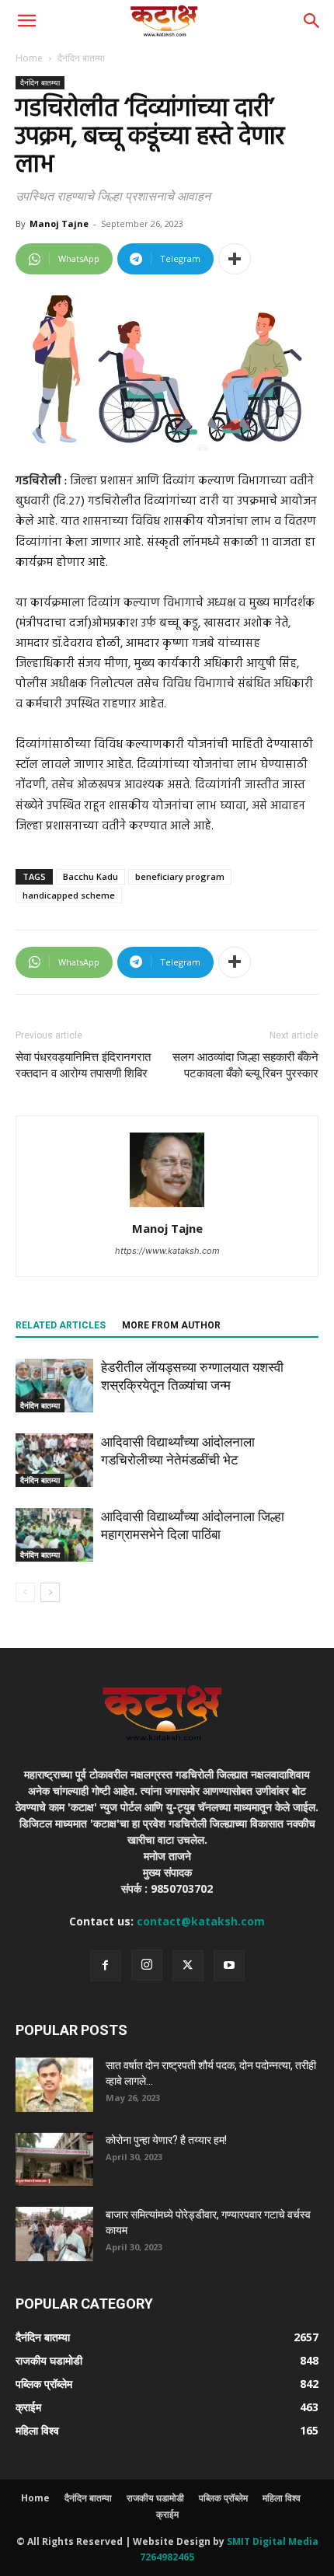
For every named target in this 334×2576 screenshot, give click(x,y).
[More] (235, 259)
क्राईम (167, 2514)
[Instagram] (147, 1965)
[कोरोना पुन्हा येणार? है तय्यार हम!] (54, 2159)
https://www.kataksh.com (167, 1251)
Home (29, 58)
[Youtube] (229, 1966)
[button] (26, 21)
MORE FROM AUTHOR (171, 1325)
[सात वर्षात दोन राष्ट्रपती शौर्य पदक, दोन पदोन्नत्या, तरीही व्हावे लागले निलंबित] (54, 2085)
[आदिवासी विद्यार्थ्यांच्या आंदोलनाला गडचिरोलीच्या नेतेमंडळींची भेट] (54, 1460)
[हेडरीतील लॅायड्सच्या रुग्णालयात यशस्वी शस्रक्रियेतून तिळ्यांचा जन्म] (54, 1386)
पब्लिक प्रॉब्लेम (223, 2498)
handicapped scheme (69, 895)
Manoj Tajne (59, 223)
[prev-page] (25, 1592)
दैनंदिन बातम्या (81, 58)
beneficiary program (180, 876)
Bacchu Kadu (90, 876)
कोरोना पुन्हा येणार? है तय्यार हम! (166, 2140)
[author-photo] (167, 1207)
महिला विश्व (282, 2498)
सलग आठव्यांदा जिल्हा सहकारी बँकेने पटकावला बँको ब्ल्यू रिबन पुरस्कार (245, 1065)
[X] (188, 1966)
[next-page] (50, 1592)
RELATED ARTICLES (61, 1325)
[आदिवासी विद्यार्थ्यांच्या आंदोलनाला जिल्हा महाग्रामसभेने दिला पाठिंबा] (54, 1535)
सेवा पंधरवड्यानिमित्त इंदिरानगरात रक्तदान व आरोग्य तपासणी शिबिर (83, 1065)
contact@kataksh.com (201, 1921)
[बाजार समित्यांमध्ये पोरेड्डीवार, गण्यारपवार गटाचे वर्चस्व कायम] (54, 2234)
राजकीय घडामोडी (155, 2498)
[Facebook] (106, 1966)
